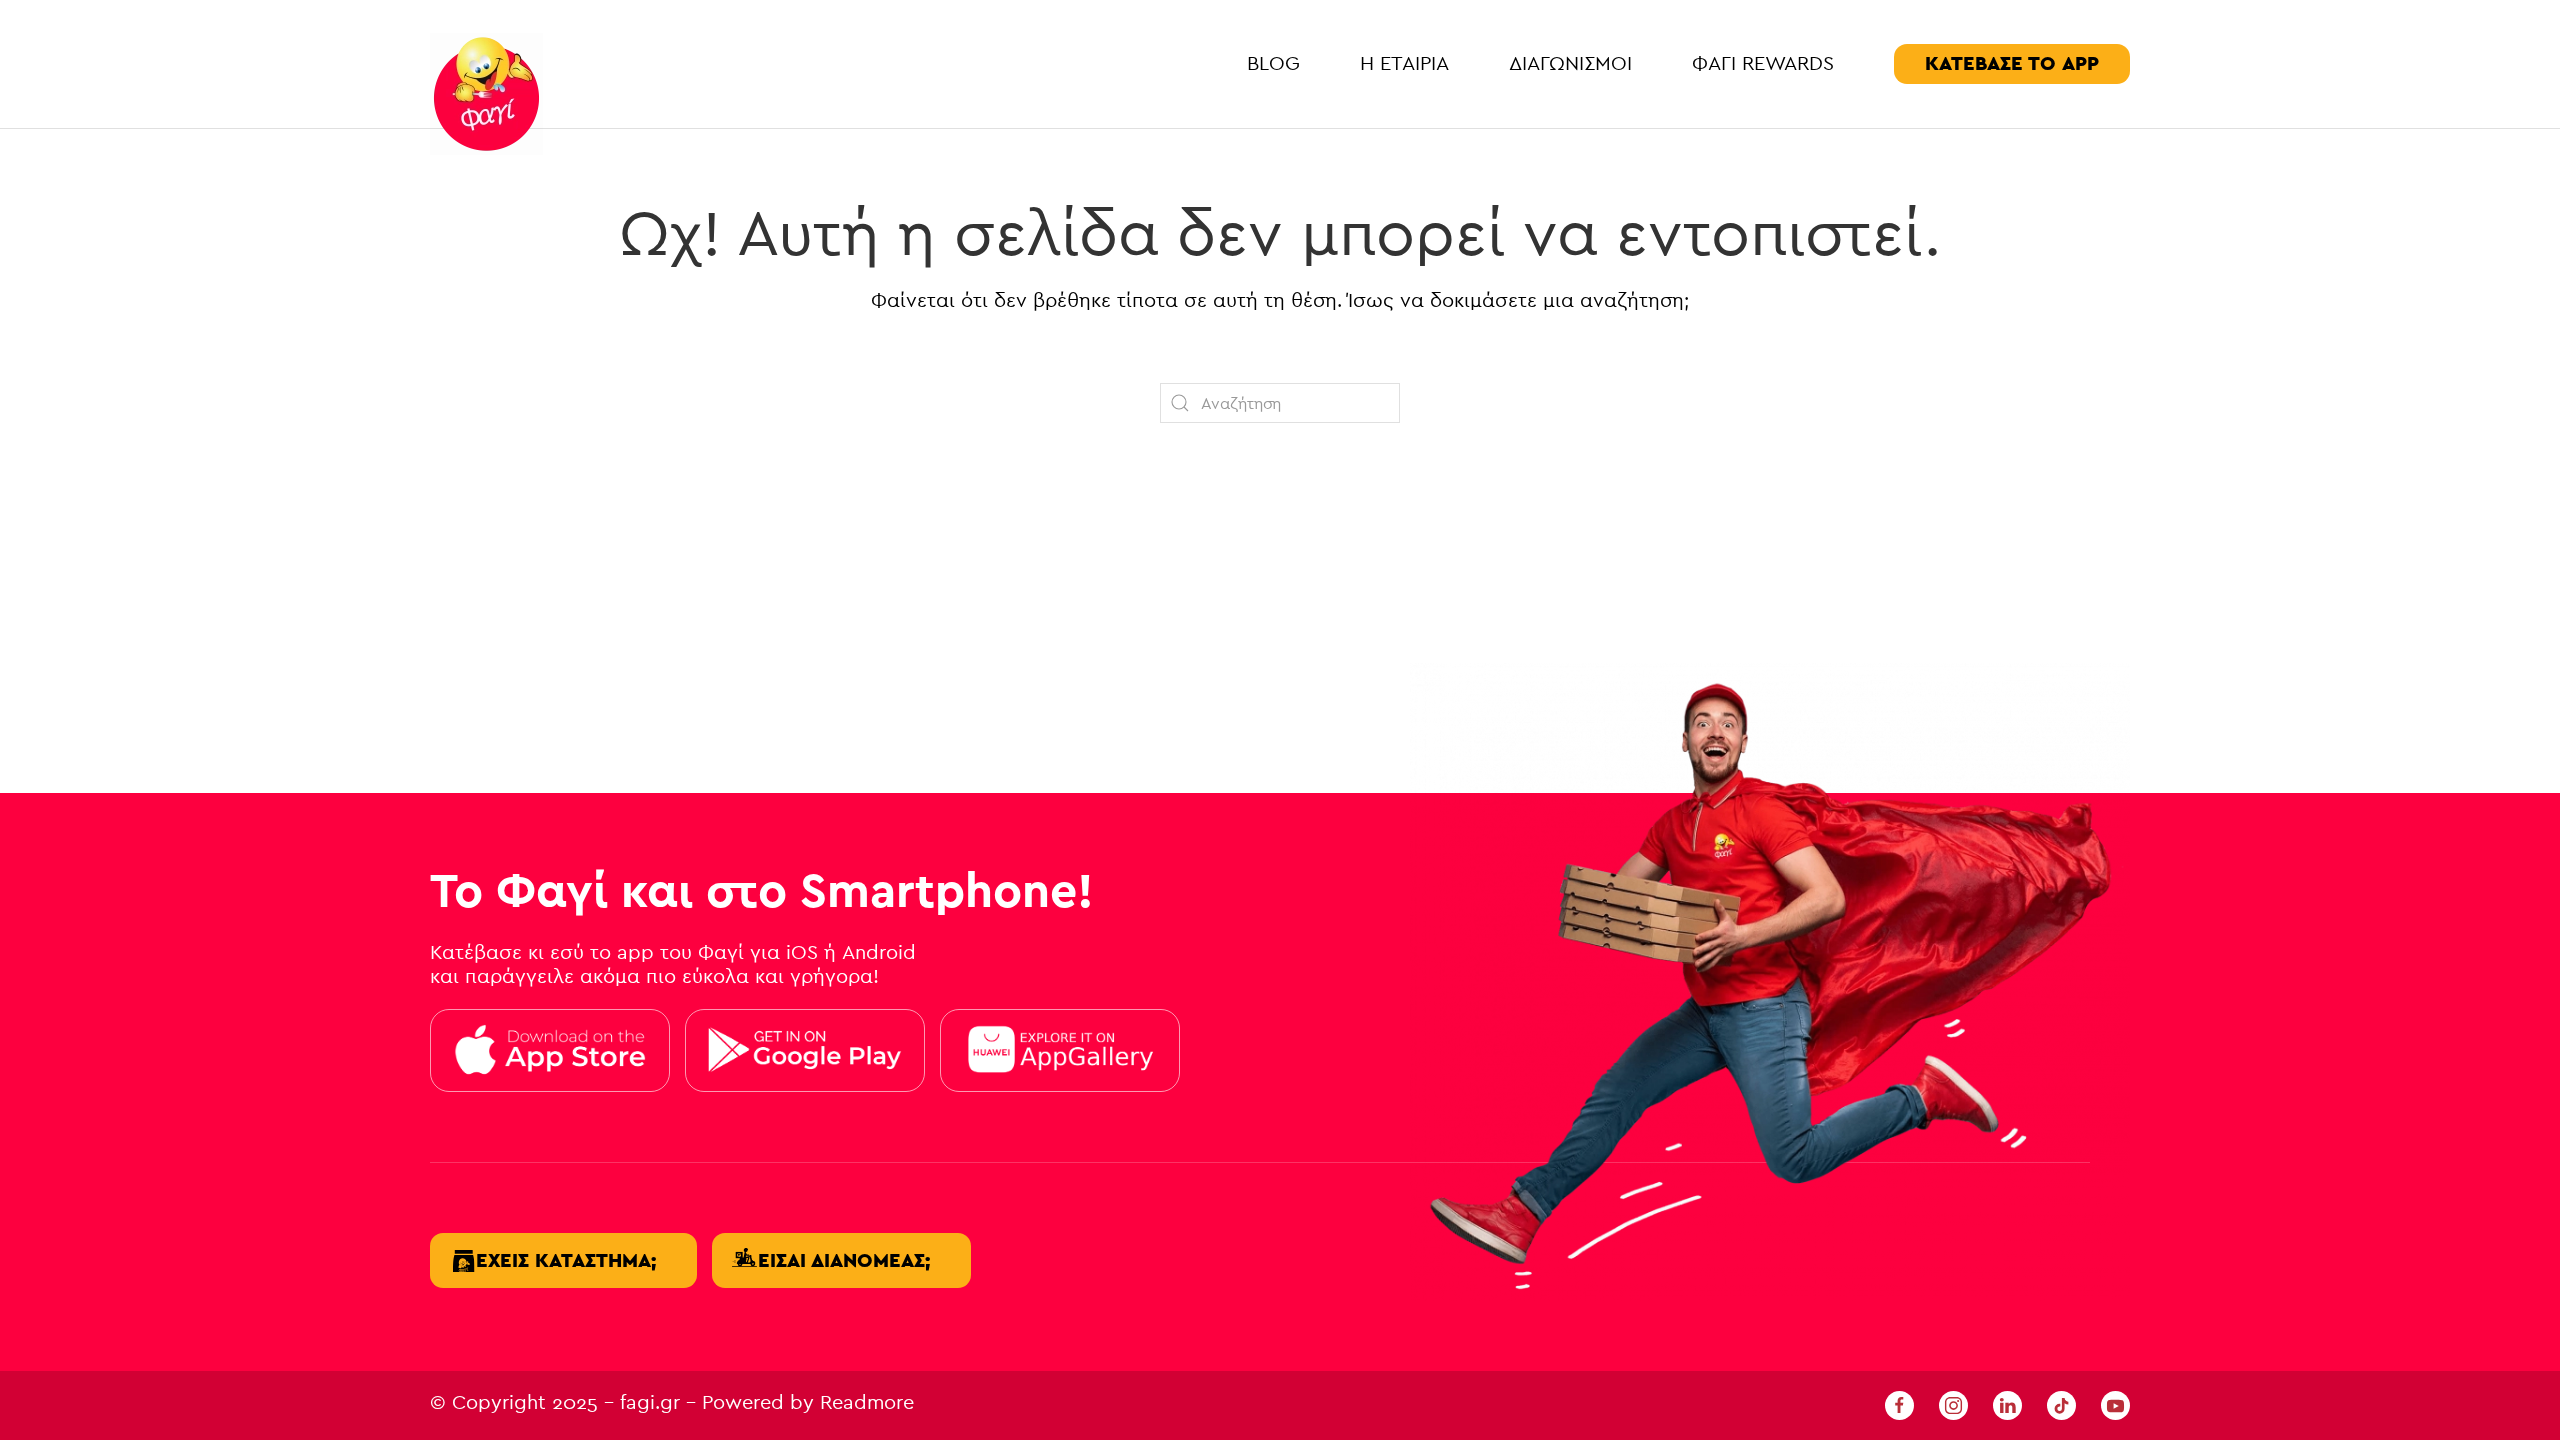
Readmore (867, 1402)
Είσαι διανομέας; (844, 1260)
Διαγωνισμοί (1570, 63)
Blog (1273, 63)
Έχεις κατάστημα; (566, 1260)
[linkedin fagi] (2007, 1403)
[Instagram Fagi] (1953, 1403)
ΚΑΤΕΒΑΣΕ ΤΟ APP (2012, 63)
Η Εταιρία (1404, 63)
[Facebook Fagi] (1899, 1403)
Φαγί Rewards (1763, 63)
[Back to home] (486, 94)
